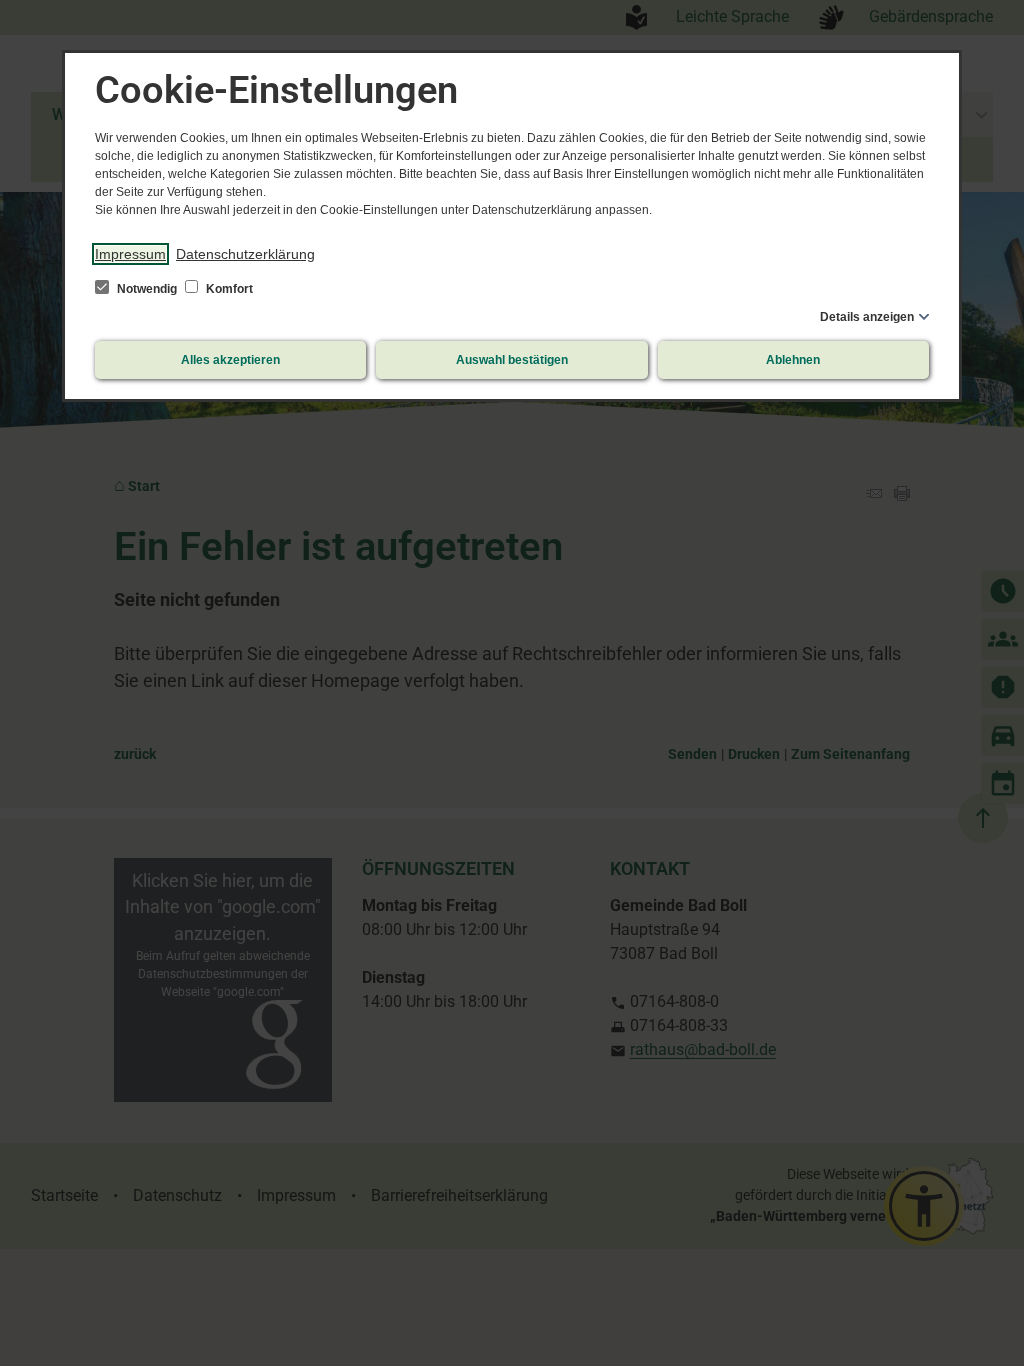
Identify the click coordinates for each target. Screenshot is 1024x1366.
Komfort (228, 289)
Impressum (130, 254)
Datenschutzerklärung (245, 254)
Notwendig (147, 289)
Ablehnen (793, 360)
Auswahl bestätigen (512, 360)
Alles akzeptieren (230, 360)
